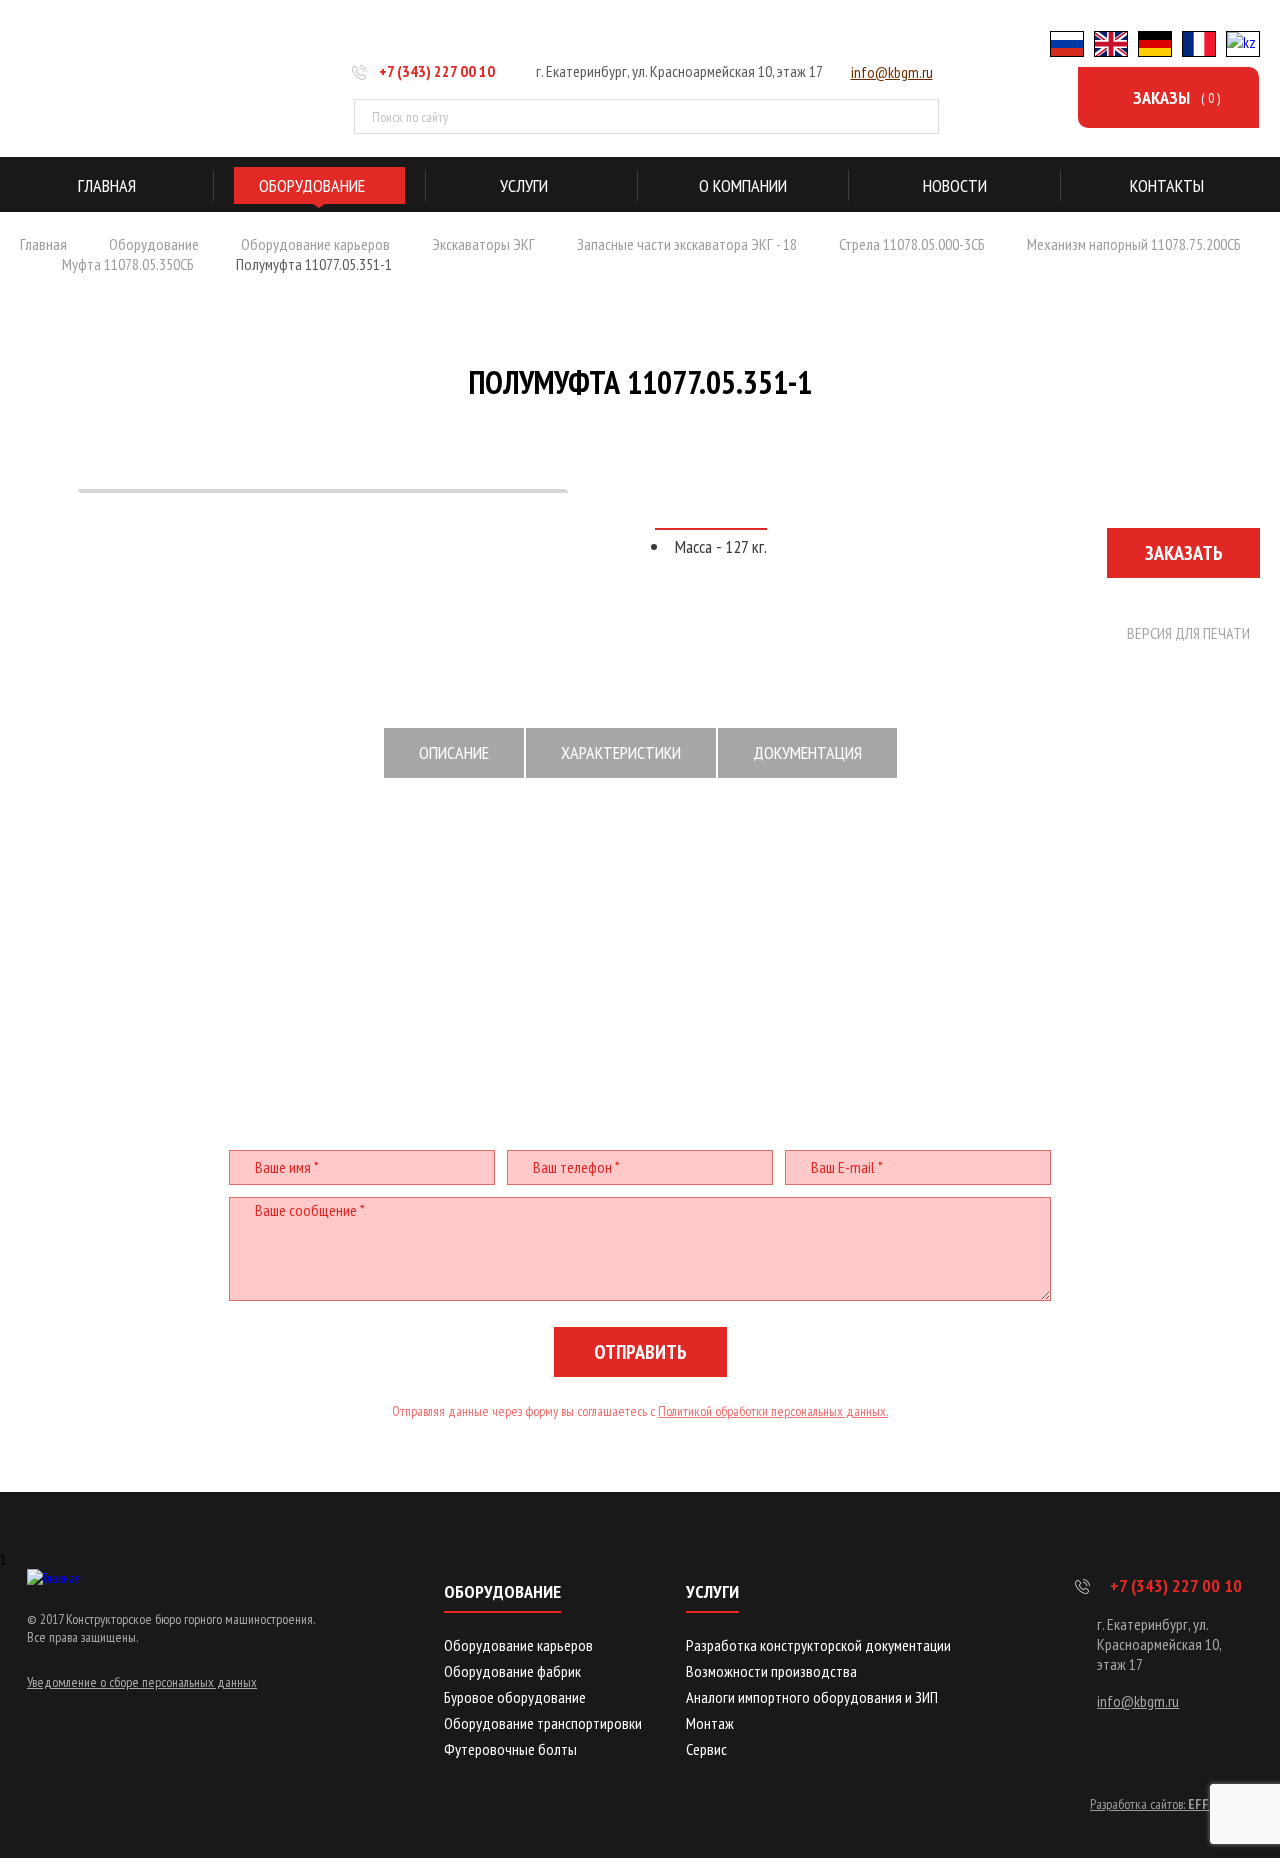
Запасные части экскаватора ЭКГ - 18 (687, 244)
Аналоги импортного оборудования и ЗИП (812, 1697)
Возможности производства (771, 1671)
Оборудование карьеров (315, 244)
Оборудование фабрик (512, 1671)
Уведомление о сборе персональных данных (142, 1682)
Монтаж (710, 1723)
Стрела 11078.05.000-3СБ (912, 244)
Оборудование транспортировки (543, 1723)
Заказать (1184, 553)
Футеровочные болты (510, 1749)
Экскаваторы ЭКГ (483, 244)
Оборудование (154, 244)
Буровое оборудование (515, 1697)
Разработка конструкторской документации (818, 1645)
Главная (43, 244)
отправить (640, 1352)
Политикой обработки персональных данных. (773, 1411)
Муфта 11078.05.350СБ (128, 264)
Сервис (706, 1749)
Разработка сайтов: (1167, 1804)
